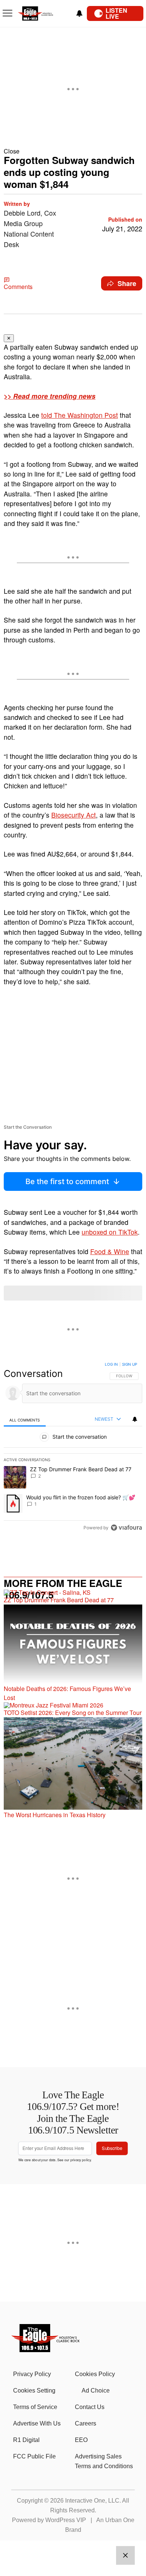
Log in (111, 1364)
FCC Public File (34, 2456)
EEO (81, 2440)
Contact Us (90, 2407)
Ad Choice (96, 2391)
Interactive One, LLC (92, 2501)
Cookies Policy (95, 2374)
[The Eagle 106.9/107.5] (46, 2350)
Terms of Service (35, 2407)
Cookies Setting (34, 2391)
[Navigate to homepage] (43, 14)
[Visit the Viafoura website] (126, 1528)
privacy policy (81, 2160)
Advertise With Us (37, 2423)
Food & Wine (110, 1251)
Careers (86, 2423)
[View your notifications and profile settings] (79, 13)
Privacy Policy (32, 2374)
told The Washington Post (80, 415)
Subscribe (112, 2148)
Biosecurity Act (74, 815)
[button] (73, 151)
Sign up (130, 1364)
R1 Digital (26, 2440)
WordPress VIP (66, 2520)
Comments (18, 287)
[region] (73, 1448)
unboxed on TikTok (110, 1232)
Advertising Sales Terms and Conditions (104, 2461)
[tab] (25, 1420)
